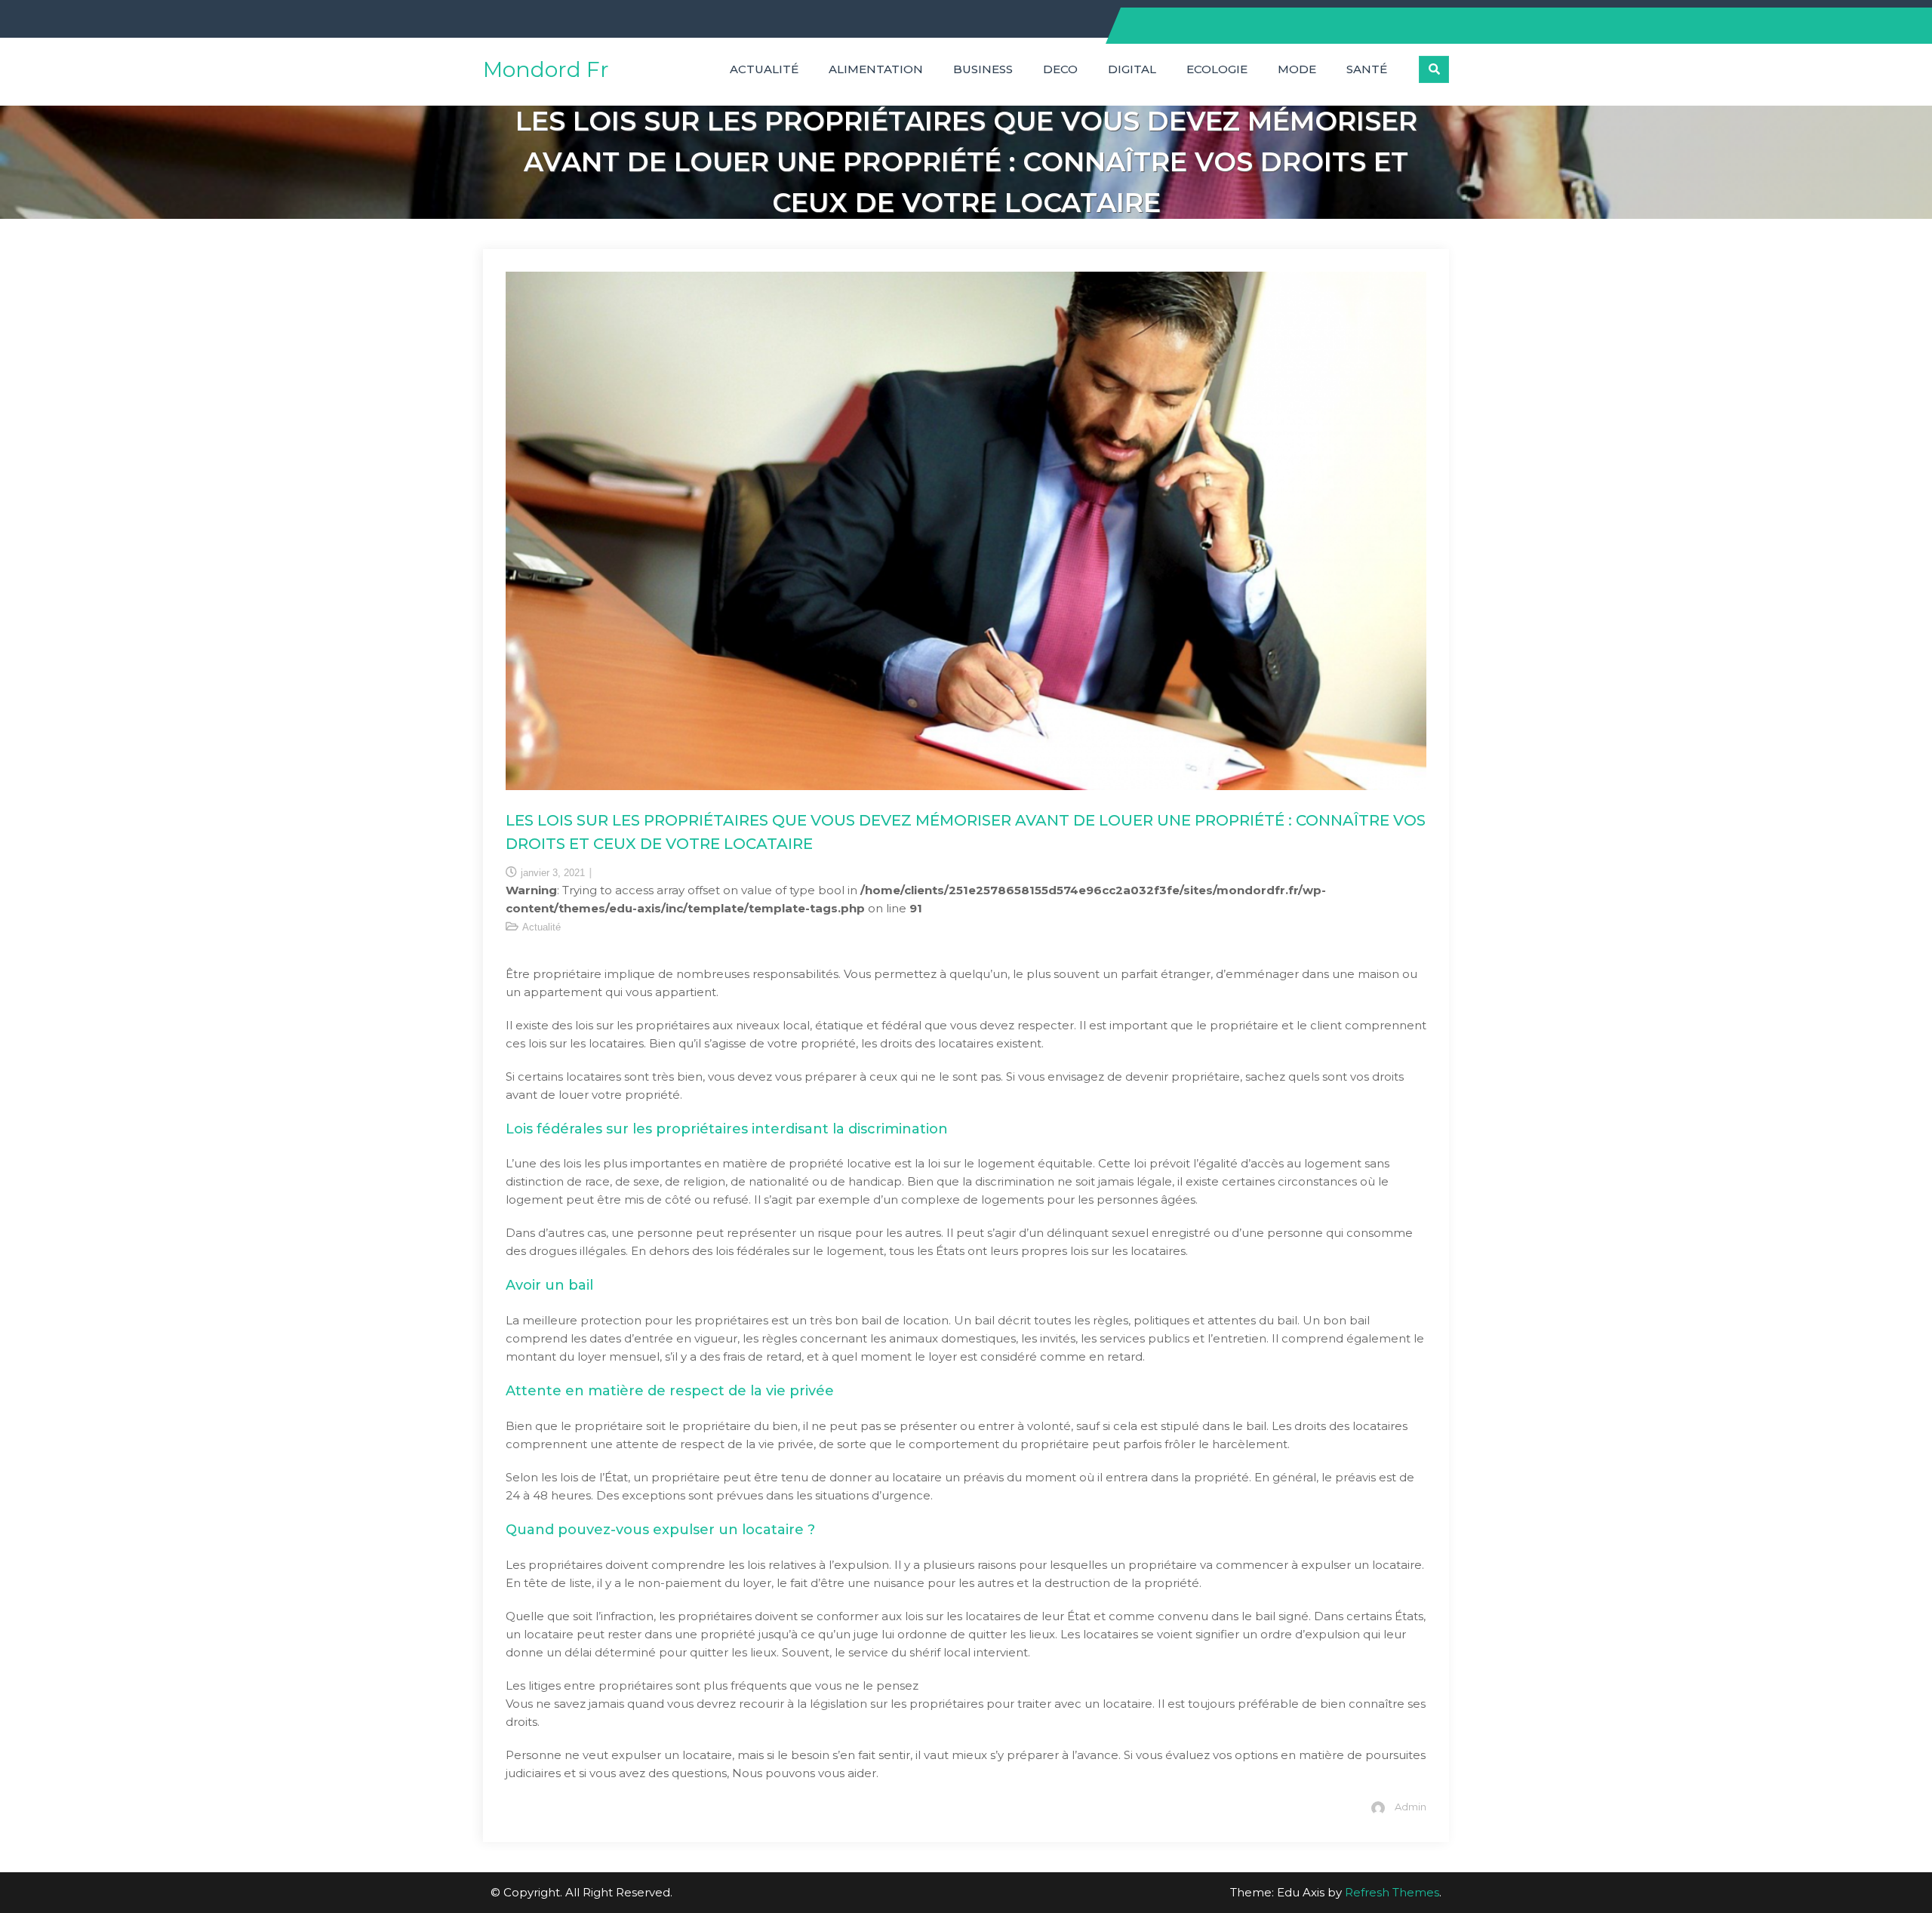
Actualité (764, 69)
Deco (1060, 69)
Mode (1297, 69)
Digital (1132, 69)
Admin (1411, 1807)
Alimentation (876, 69)
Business (983, 69)
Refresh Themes (1392, 1892)
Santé (1367, 69)
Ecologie (1217, 69)
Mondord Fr (546, 69)
